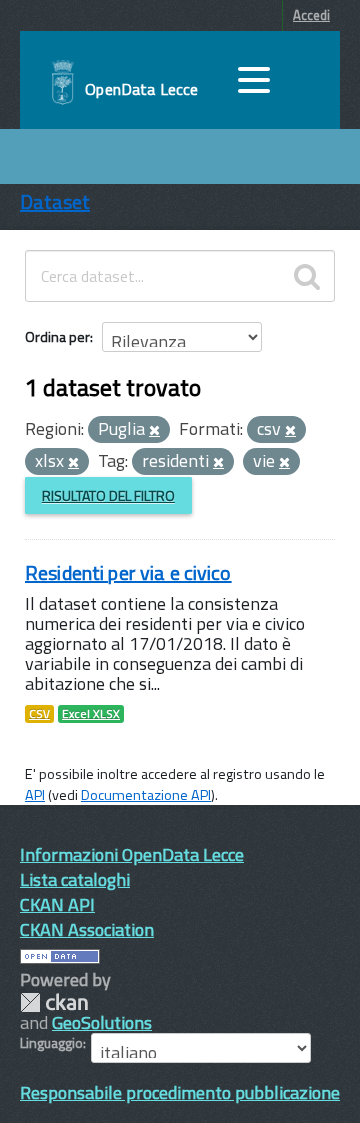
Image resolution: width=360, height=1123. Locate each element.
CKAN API (57, 904)
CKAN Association (87, 929)
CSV (39, 714)
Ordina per (57, 336)
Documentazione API (146, 795)
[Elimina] (154, 431)
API (35, 795)
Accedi (311, 15)
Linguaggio (51, 1043)
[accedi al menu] (254, 80)
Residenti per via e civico (128, 572)
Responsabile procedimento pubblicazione (180, 1092)
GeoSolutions (102, 1022)
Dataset (55, 201)
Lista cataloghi (75, 879)
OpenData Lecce (141, 89)
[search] (307, 276)
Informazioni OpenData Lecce (132, 854)
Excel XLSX (91, 714)
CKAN (54, 1002)
